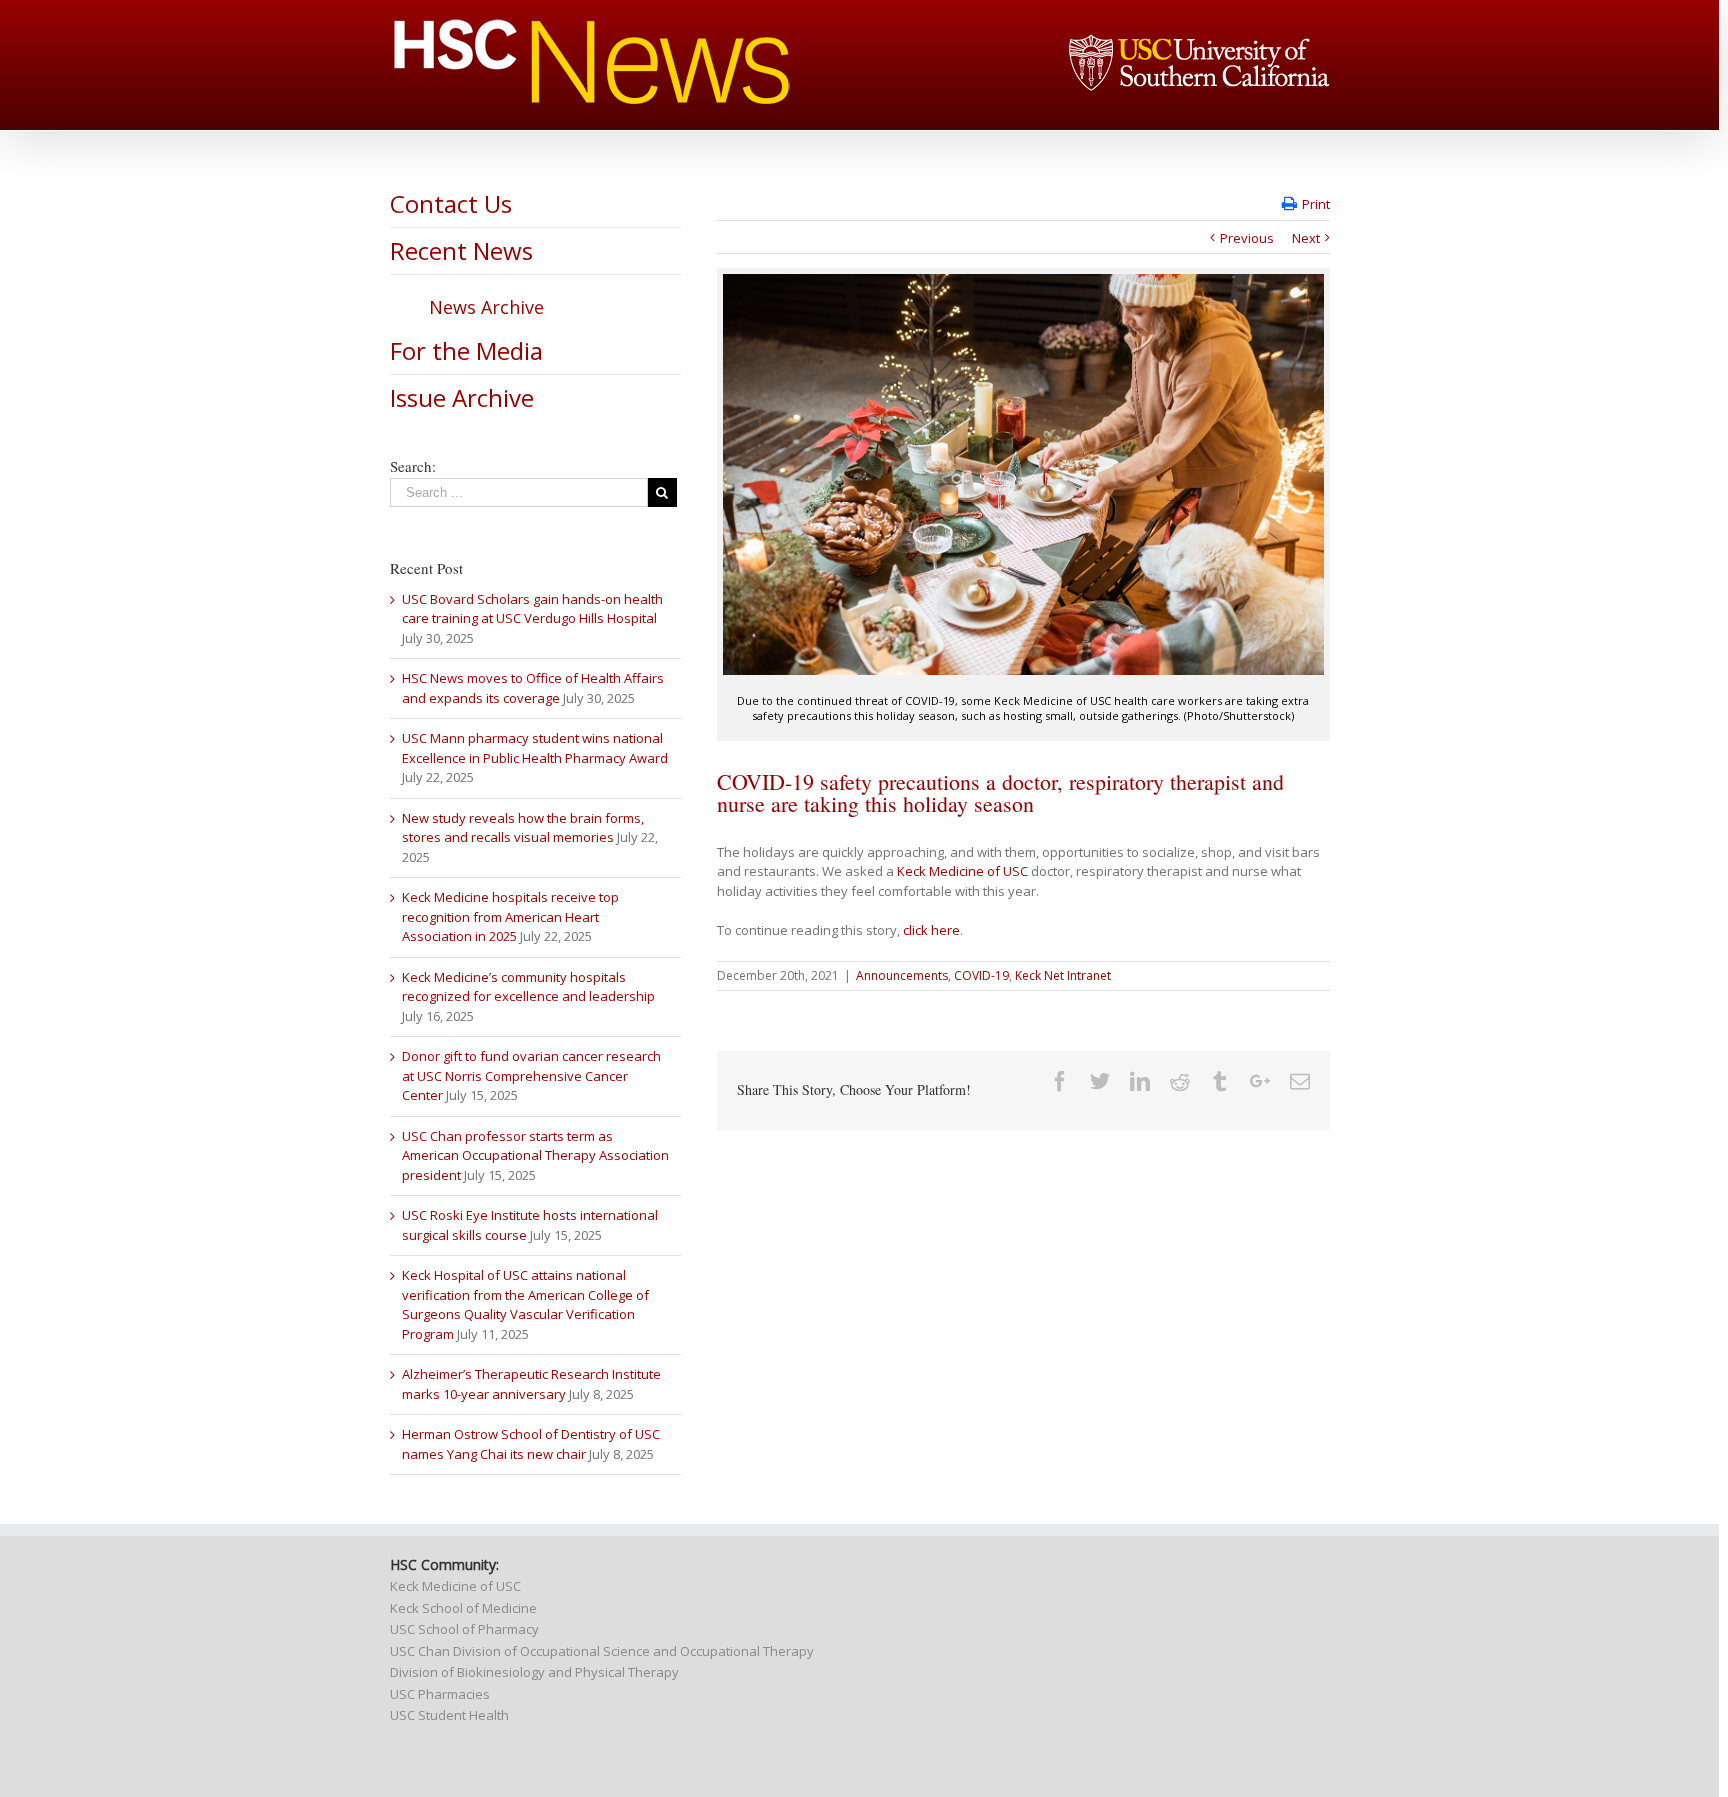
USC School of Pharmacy (464, 1629)
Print (1316, 204)
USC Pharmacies (440, 1694)
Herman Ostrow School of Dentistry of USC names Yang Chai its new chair (531, 1444)
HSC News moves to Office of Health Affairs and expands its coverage (533, 688)
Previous (1247, 238)
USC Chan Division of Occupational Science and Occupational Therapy (602, 1651)
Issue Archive (462, 397)
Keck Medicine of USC (962, 871)
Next (1306, 238)
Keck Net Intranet (1063, 975)
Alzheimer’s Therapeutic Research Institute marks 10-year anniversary (531, 1384)
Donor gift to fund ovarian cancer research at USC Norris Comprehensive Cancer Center (531, 1075)
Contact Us (451, 203)
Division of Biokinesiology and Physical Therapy (534, 1672)
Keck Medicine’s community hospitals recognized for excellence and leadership (528, 987)
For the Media (466, 350)
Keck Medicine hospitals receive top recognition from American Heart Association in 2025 (510, 916)
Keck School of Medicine (463, 1608)
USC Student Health (449, 1715)
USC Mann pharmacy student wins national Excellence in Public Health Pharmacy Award (535, 748)
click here (931, 930)
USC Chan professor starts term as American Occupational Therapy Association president (535, 1155)
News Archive (486, 307)
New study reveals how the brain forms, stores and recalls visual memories (523, 828)
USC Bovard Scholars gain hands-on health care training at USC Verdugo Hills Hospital (532, 609)
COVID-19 (981, 975)
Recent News (461, 250)
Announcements (902, 975)
